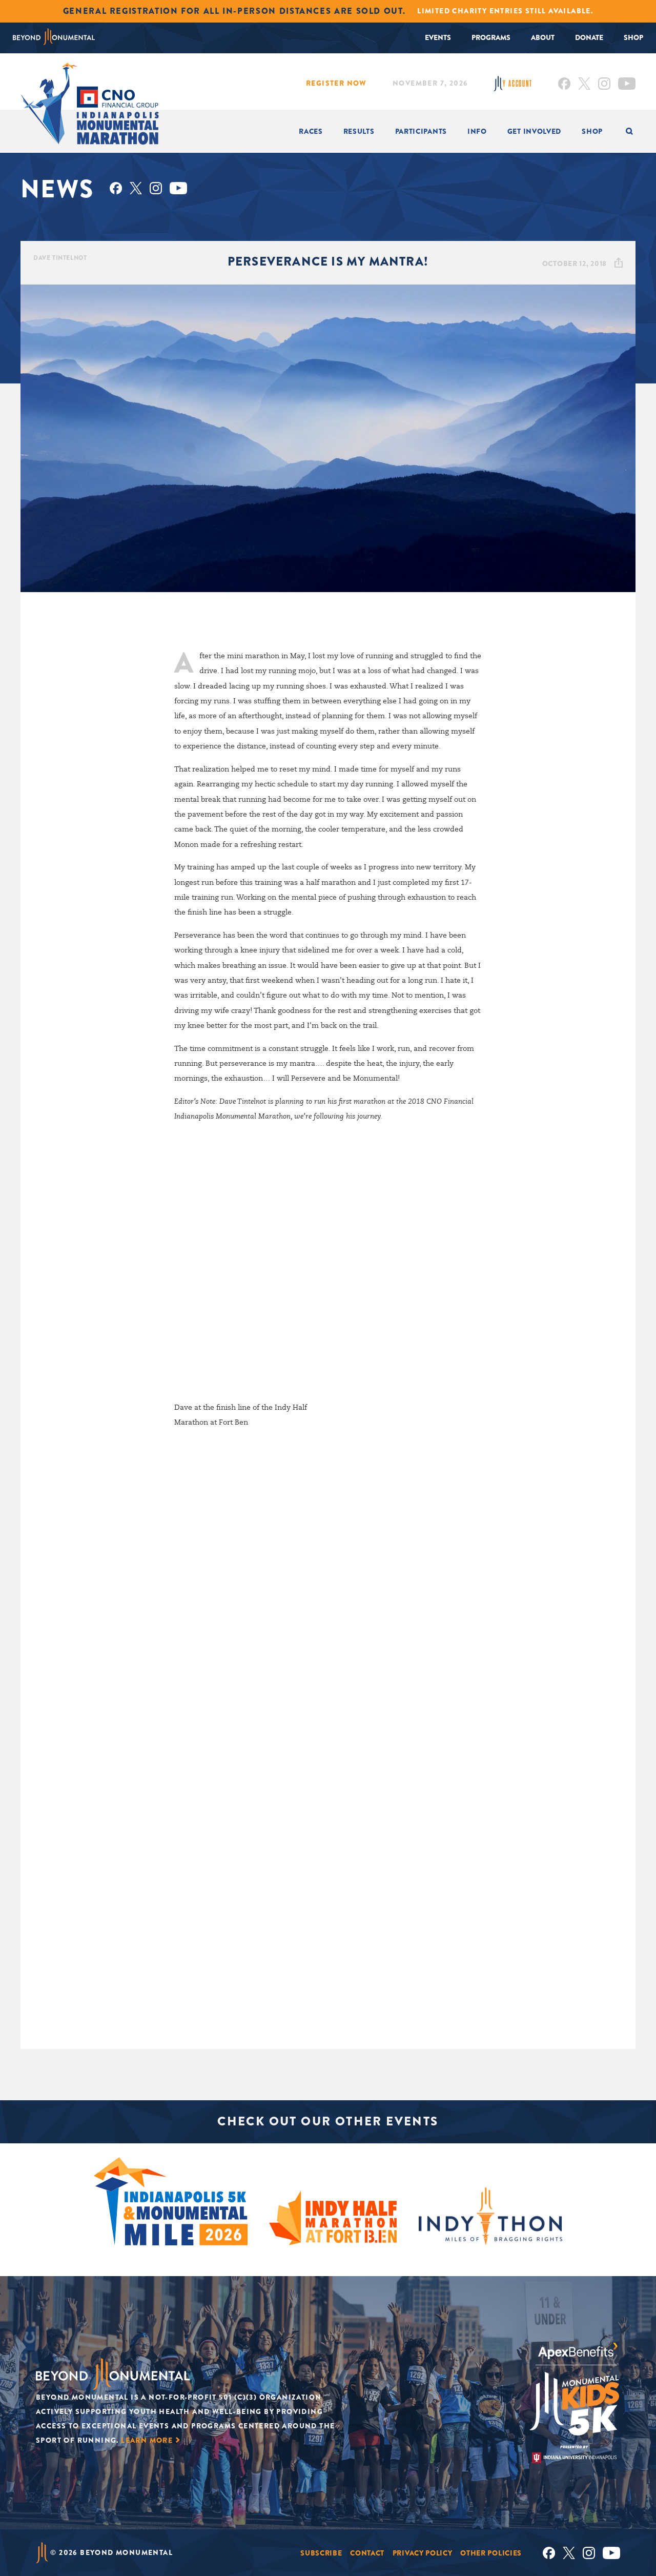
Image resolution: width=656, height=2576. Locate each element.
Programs (491, 37)
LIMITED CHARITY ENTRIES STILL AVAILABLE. (505, 11)
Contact (367, 2553)
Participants (421, 131)
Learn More (147, 2440)
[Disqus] (328, 1594)
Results (359, 131)
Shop (633, 37)
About (543, 37)
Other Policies (491, 2553)
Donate (589, 37)
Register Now (336, 83)
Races (311, 131)
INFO (477, 131)
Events (438, 37)
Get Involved (534, 131)
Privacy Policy (423, 2553)
